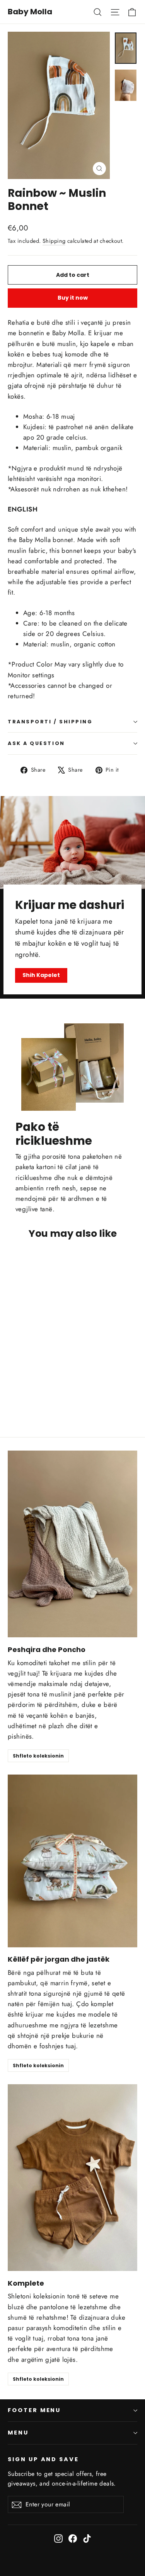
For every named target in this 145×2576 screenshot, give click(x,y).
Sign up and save (43, 2459)
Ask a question (36, 743)
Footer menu (34, 2410)
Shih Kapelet (41, 975)
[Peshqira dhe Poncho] (72, 1544)
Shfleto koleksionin (38, 1756)
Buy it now (73, 298)
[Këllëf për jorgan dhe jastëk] (72, 1861)
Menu (18, 2433)
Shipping (54, 241)
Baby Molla (30, 12)
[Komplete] (72, 2178)
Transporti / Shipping (50, 722)
